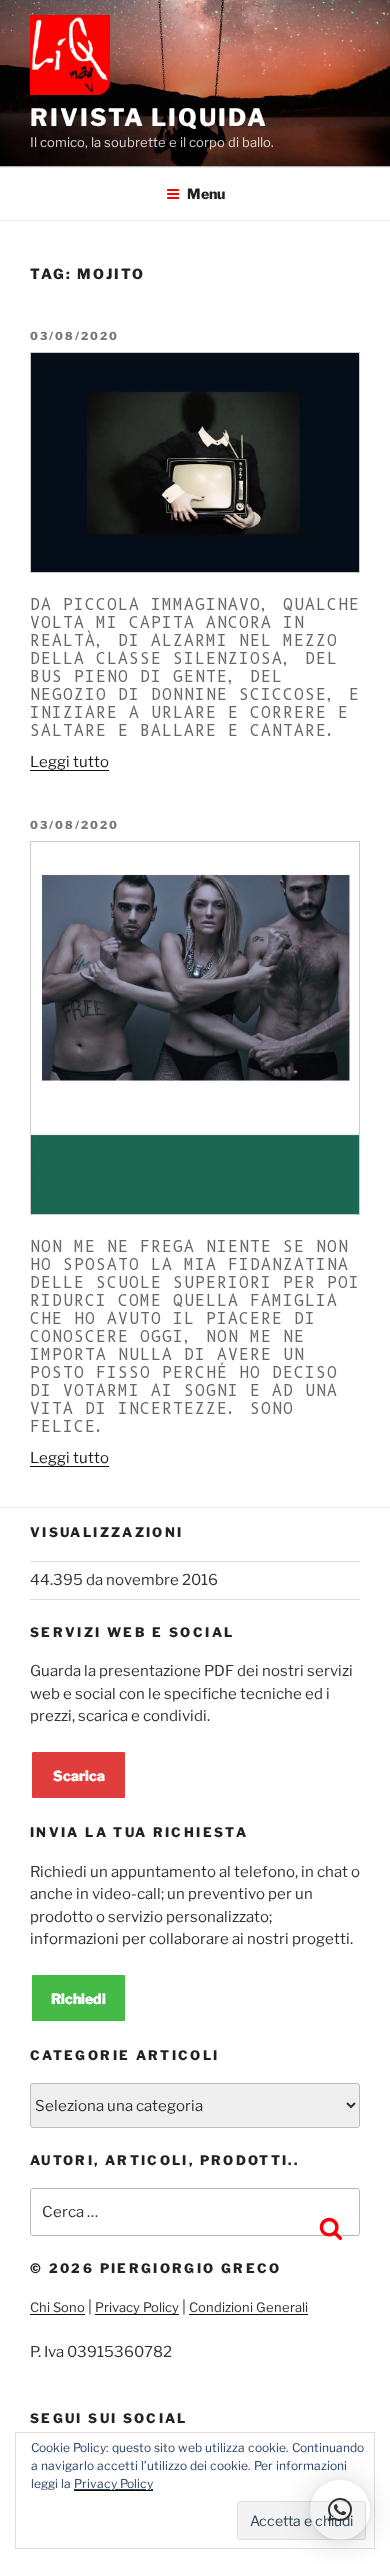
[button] (340, 2510)
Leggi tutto (69, 762)
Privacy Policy (137, 2307)
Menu (206, 193)
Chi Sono (57, 2307)
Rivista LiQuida (149, 117)
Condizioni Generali (248, 2307)
